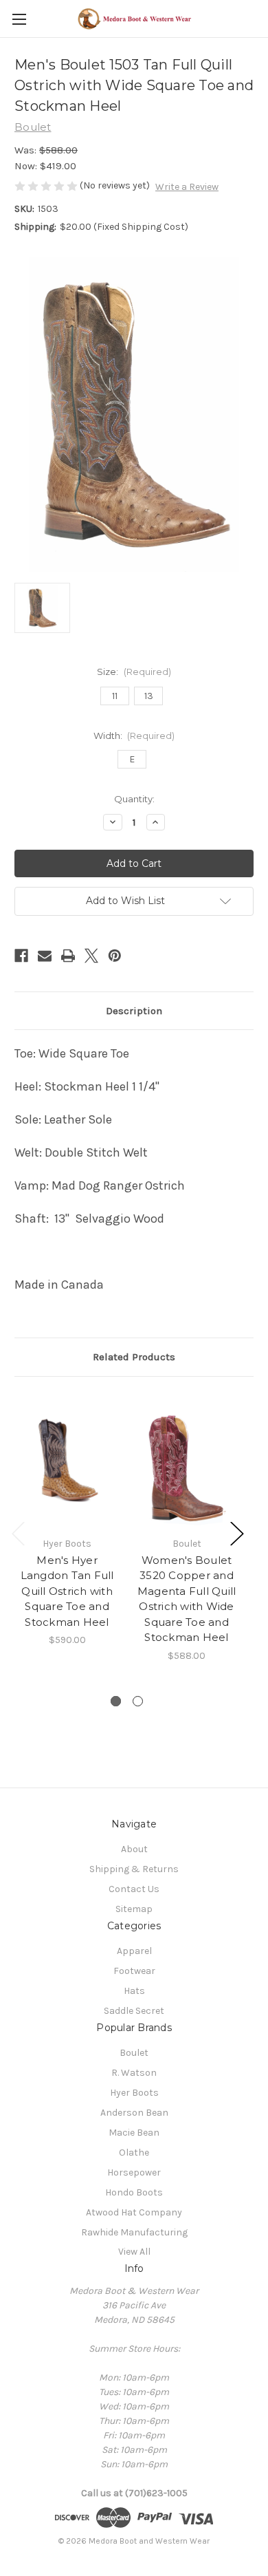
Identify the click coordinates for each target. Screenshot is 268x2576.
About (134, 1849)
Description (134, 1011)
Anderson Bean (134, 2113)
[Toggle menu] (19, 19)
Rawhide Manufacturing (134, 2232)
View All (134, 2252)
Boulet (134, 2053)
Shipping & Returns (134, 1869)
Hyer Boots (134, 2093)
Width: (134, 736)
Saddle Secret (134, 2011)
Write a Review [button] (187, 187)
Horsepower (134, 2172)
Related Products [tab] (134, 1357)
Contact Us (134, 1889)
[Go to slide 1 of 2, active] (116, 1701)
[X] (91, 956)
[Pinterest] (115, 956)
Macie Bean (134, 2133)
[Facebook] (21, 956)
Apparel (134, 1951)
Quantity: (134, 799)
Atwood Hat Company (134, 2212)
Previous (18, 1533)
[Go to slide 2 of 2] (138, 1701)
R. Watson (134, 2073)
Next (236, 1533)
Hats (134, 1991)
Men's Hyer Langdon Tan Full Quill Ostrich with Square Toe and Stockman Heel (67, 1591)
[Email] (45, 956)
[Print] (68, 956)
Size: (134, 672)
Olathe (134, 2153)
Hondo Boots (134, 2192)
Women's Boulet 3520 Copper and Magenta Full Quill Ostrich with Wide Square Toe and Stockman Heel (187, 1599)
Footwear (134, 1971)
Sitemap (134, 1909)
